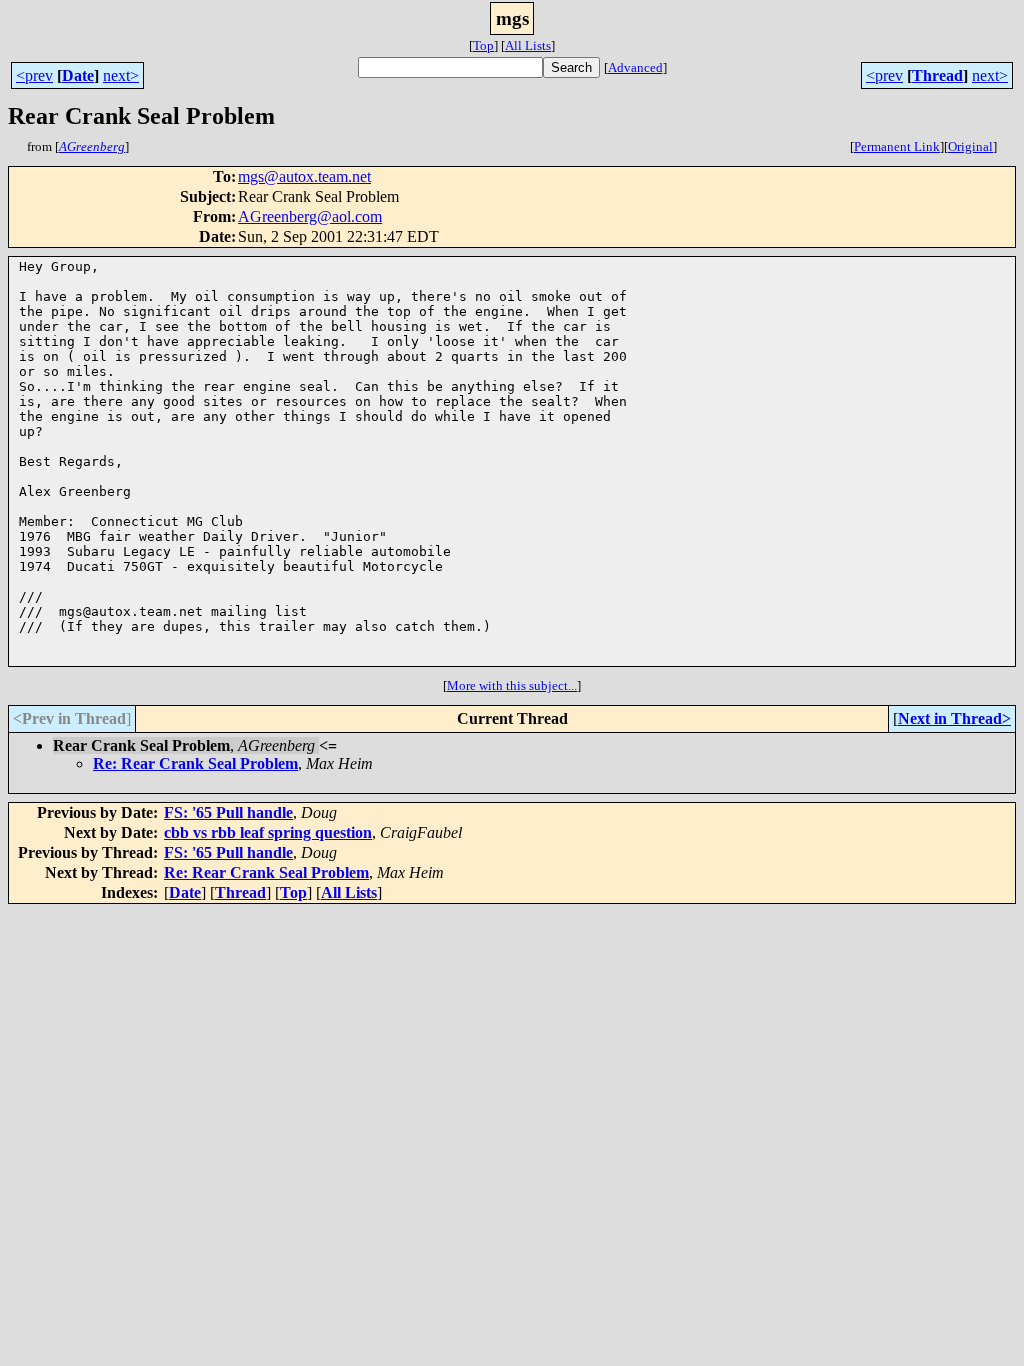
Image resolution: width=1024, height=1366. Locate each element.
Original (970, 146)
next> (121, 75)
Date (78, 75)
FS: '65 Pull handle (228, 812)
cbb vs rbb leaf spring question (268, 832)
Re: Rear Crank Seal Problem (195, 763)
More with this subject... (512, 685)
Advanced (635, 67)
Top (483, 45)
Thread (937, 75)
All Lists (528, 45)
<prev (34, 75)
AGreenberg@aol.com (310, 216)
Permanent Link (897, 146)
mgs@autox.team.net (304, 176)
